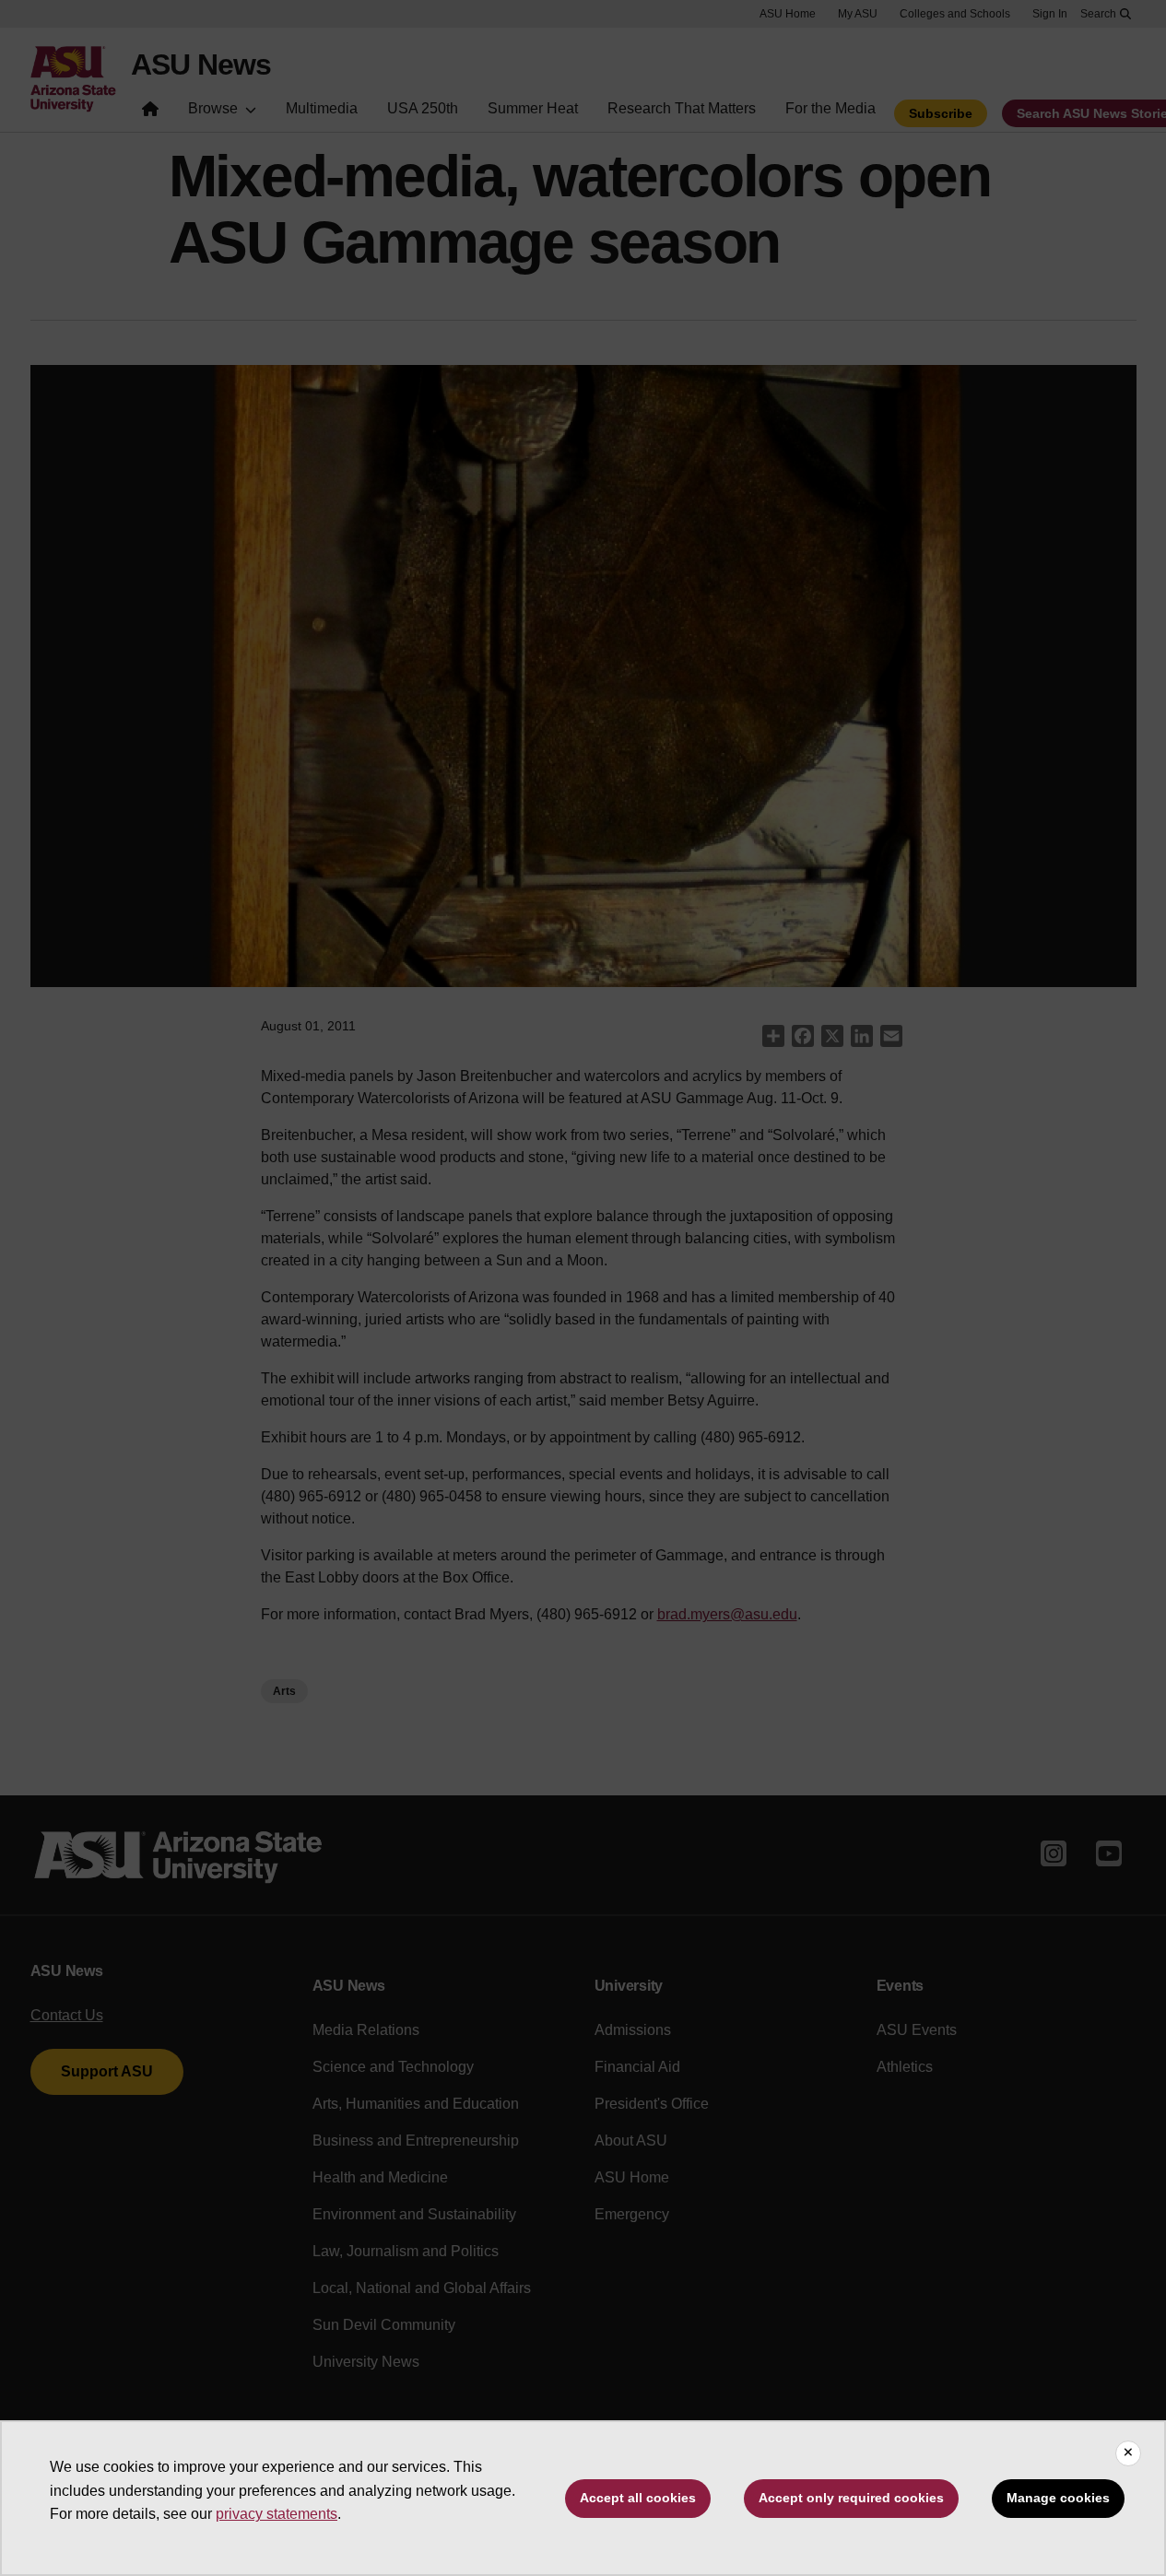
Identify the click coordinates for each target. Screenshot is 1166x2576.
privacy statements (277, 2514)
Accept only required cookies (851, 2498)
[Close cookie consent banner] (1128, 2453)
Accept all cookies (638, 2498)
